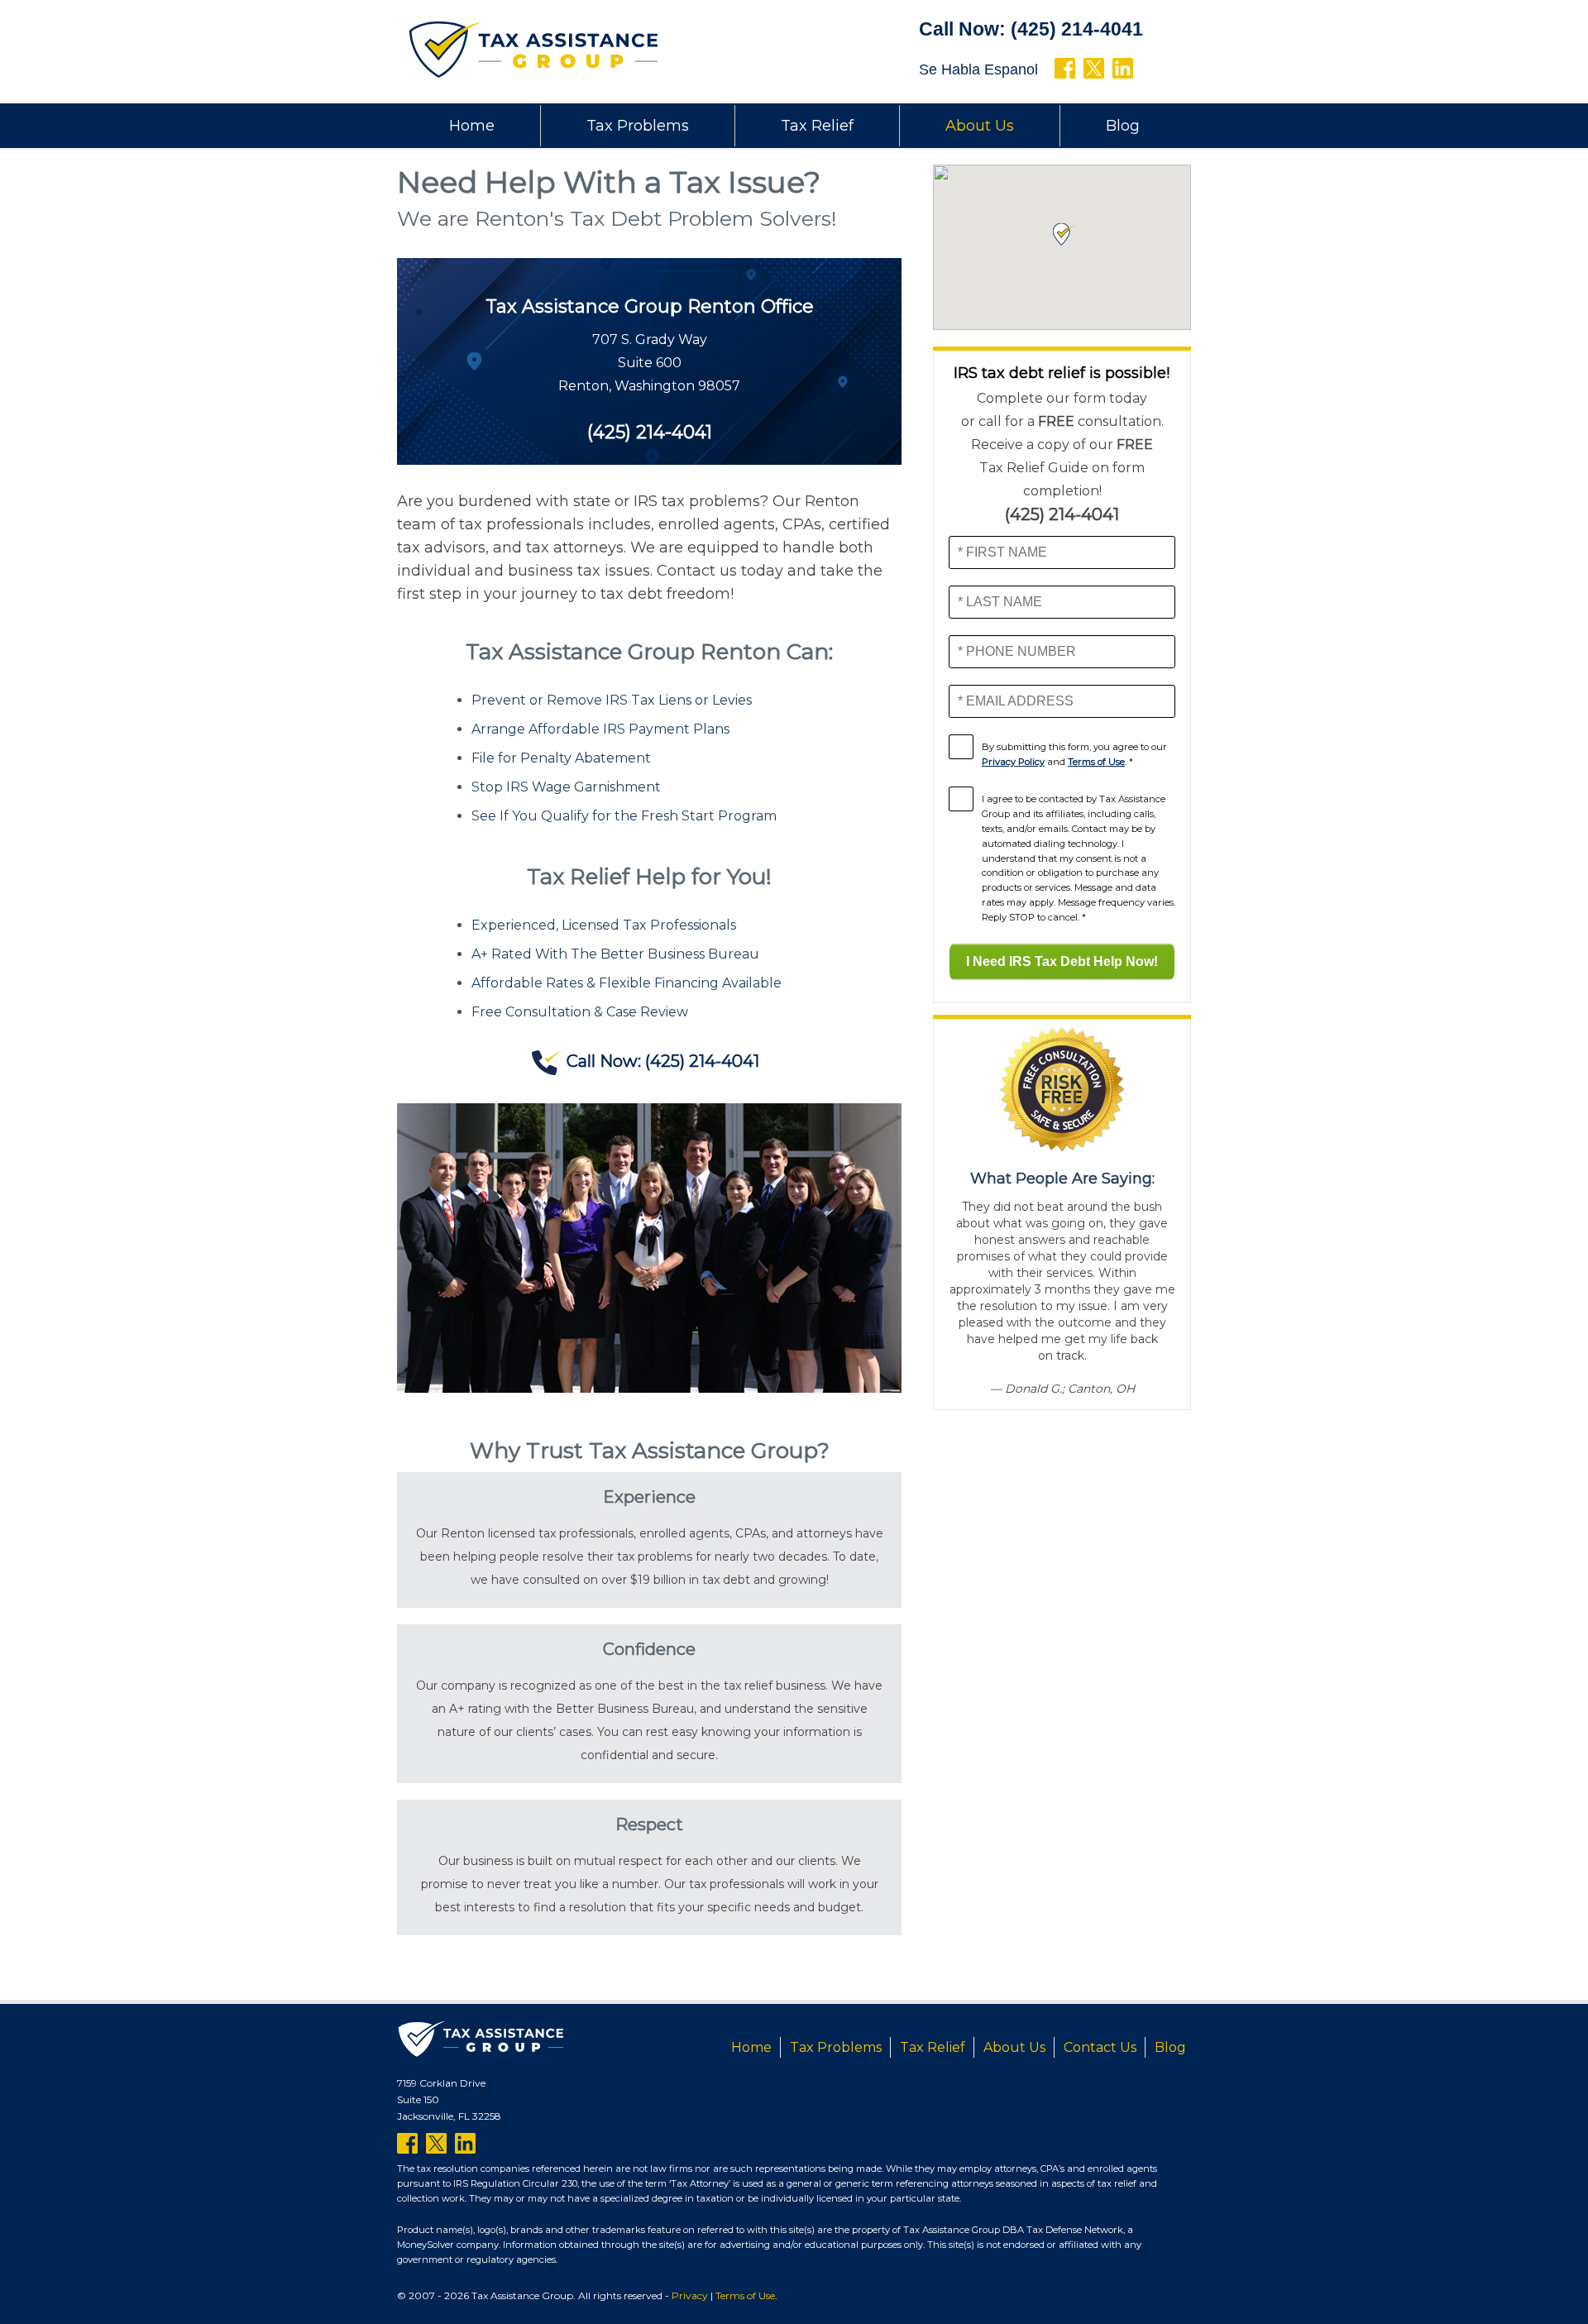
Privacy (690, 2295)
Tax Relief (817, 126)
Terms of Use (1096, 762)
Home (472, 126)
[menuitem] (472, 126)
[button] (1062, 234)
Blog (1123, 126)
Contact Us (1100, 2047)
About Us (980, 126)
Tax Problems (638, 126)
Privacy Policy (1013, 762)
